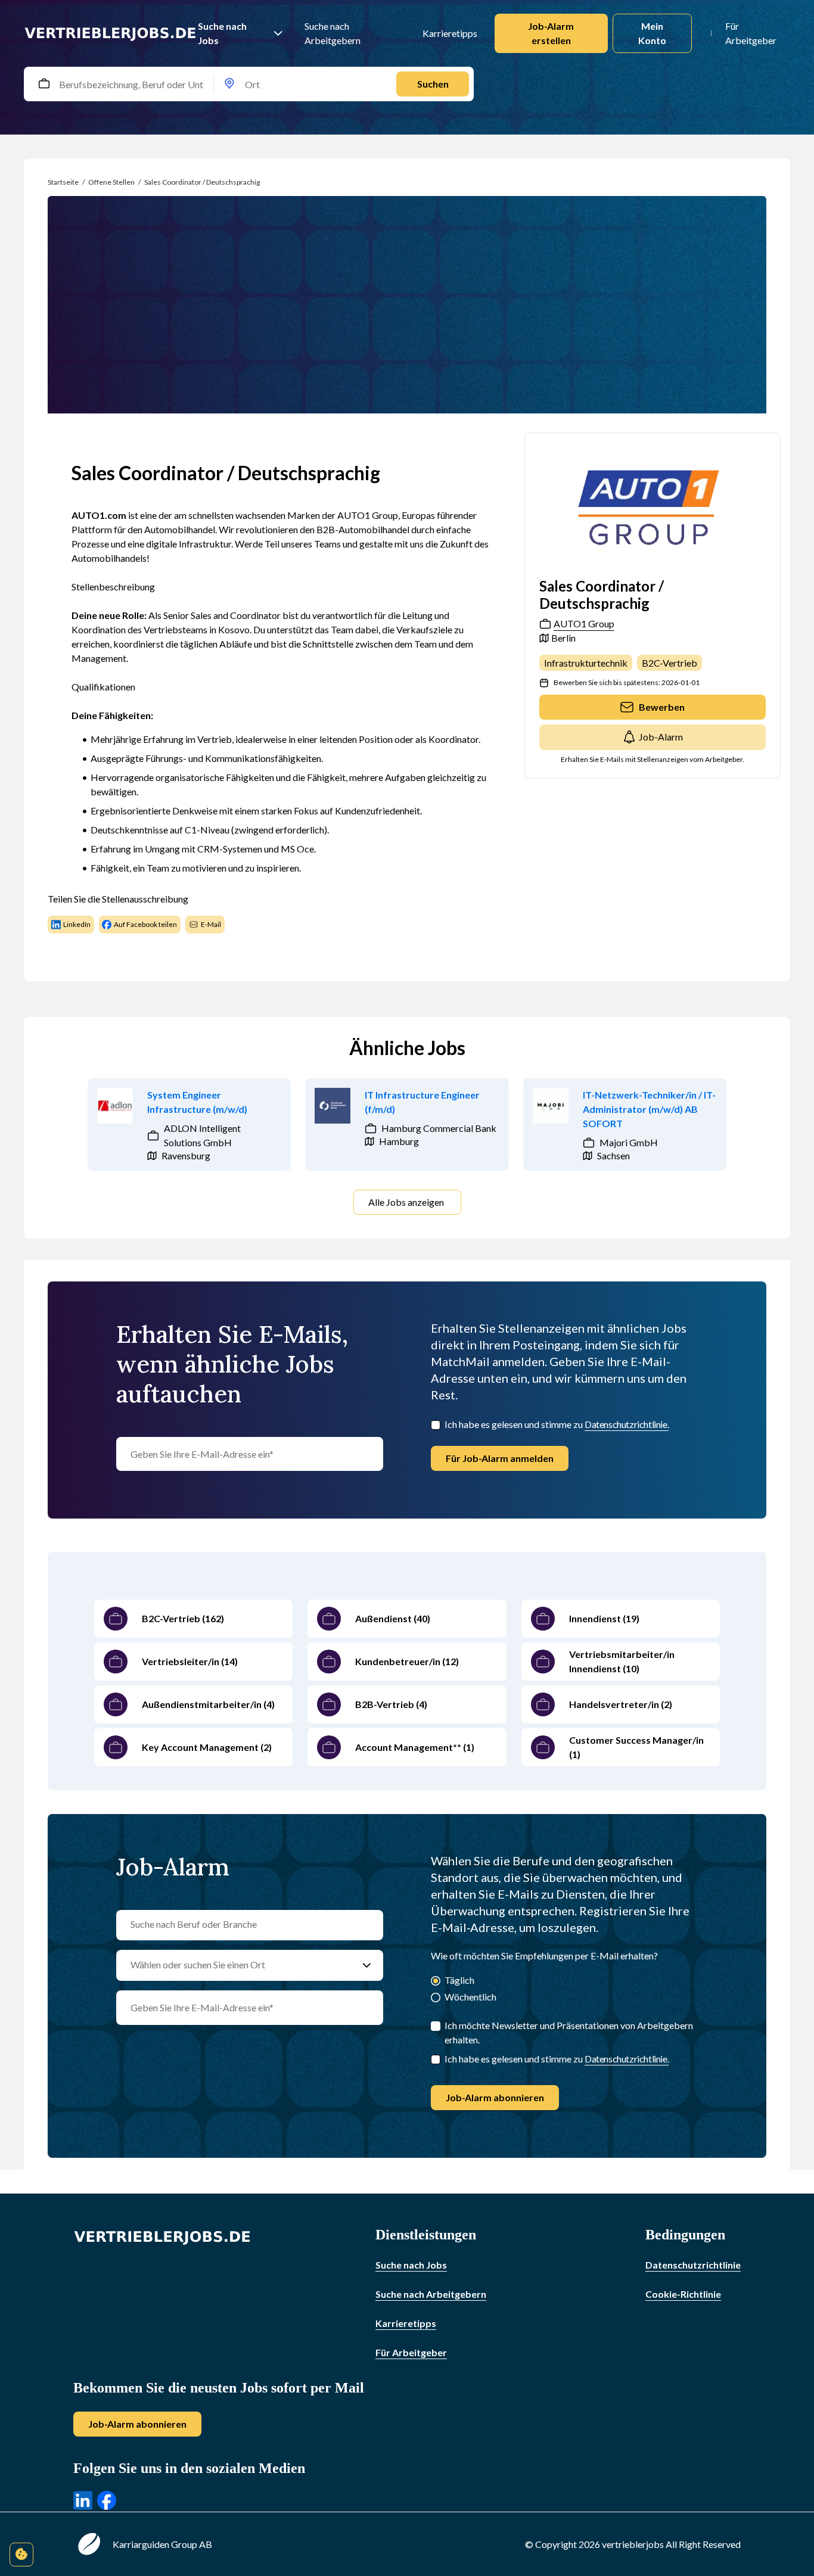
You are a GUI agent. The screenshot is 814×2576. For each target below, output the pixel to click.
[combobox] (57, 84)
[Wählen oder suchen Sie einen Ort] (367, 1965)
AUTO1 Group (584, 623)
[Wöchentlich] (436, 1998)
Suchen (433, 84)
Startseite (63, 182)
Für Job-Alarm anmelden (500, 1458)
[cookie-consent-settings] (21, 2555)
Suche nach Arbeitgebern (333, 33)
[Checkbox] (436, 1425)
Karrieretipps (449, 33)
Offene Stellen (111, 182)
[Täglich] (436, 1982)
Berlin (563, 638)
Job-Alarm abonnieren (495, 2097)
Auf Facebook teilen (145, 924)
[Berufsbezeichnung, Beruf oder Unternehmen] (44, 84)
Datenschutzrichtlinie (693, 2265)
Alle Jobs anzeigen (406, 1202)
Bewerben (662, 707)
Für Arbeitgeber (751, 33)
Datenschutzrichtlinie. (627, 1424)
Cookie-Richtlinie (683, 2294)
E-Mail (211, 924)
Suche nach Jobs (222, 33)
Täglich (459, 1980)
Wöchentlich (470, 1997)
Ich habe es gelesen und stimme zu (557, 1424)
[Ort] (229, 84)
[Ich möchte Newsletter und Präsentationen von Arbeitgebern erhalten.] (436, 2026)
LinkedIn (77, 924)
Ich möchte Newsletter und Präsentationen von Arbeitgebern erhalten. (569, 2032)
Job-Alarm (661, 737)
